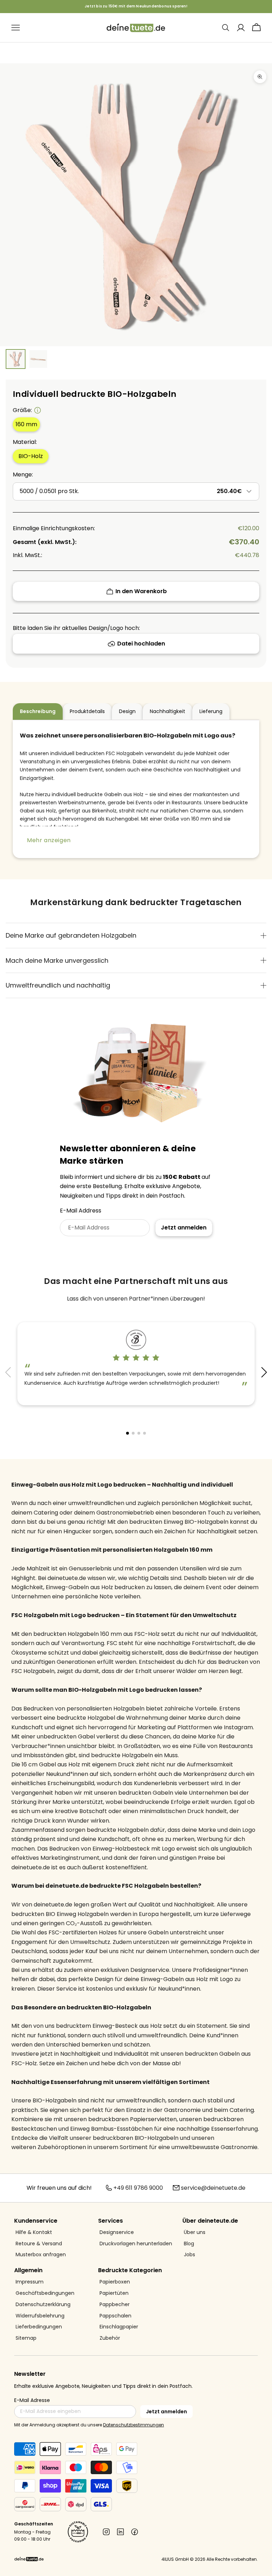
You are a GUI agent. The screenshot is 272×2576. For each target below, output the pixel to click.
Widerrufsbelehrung (40, 2316)
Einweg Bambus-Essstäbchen (111, 2129)
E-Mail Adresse (32, 2400)
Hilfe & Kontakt (34, 2232)
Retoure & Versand (39, 2244)
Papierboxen (115, 2282)
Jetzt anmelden (184, 1228)
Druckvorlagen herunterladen (136, 2244)
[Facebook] (135, 2532)
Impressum (30, 2282)
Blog (189, 2244)
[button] (264, 1372)
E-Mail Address (81, 1211)
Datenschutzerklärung (43, 2305)
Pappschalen (115, 2316)
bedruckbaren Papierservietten (132, 2119)
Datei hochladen (141, 644)
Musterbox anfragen (41, 2255)
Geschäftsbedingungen (45, 2293)
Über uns (195, 2232)
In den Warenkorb (141, 591)
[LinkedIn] (120, 2532)
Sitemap (26, 2338)
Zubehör (110, 2338)
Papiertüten (114, 2293)
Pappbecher (115, 2305)
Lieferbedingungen (39, 2327)
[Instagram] (106, 2532)
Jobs (189, 2255)
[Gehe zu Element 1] (16, 359)
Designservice (117, 2232)
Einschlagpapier (119, 2327)
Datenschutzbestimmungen (134, 2425)
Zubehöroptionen (62, 2147)
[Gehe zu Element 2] (38, 359)
